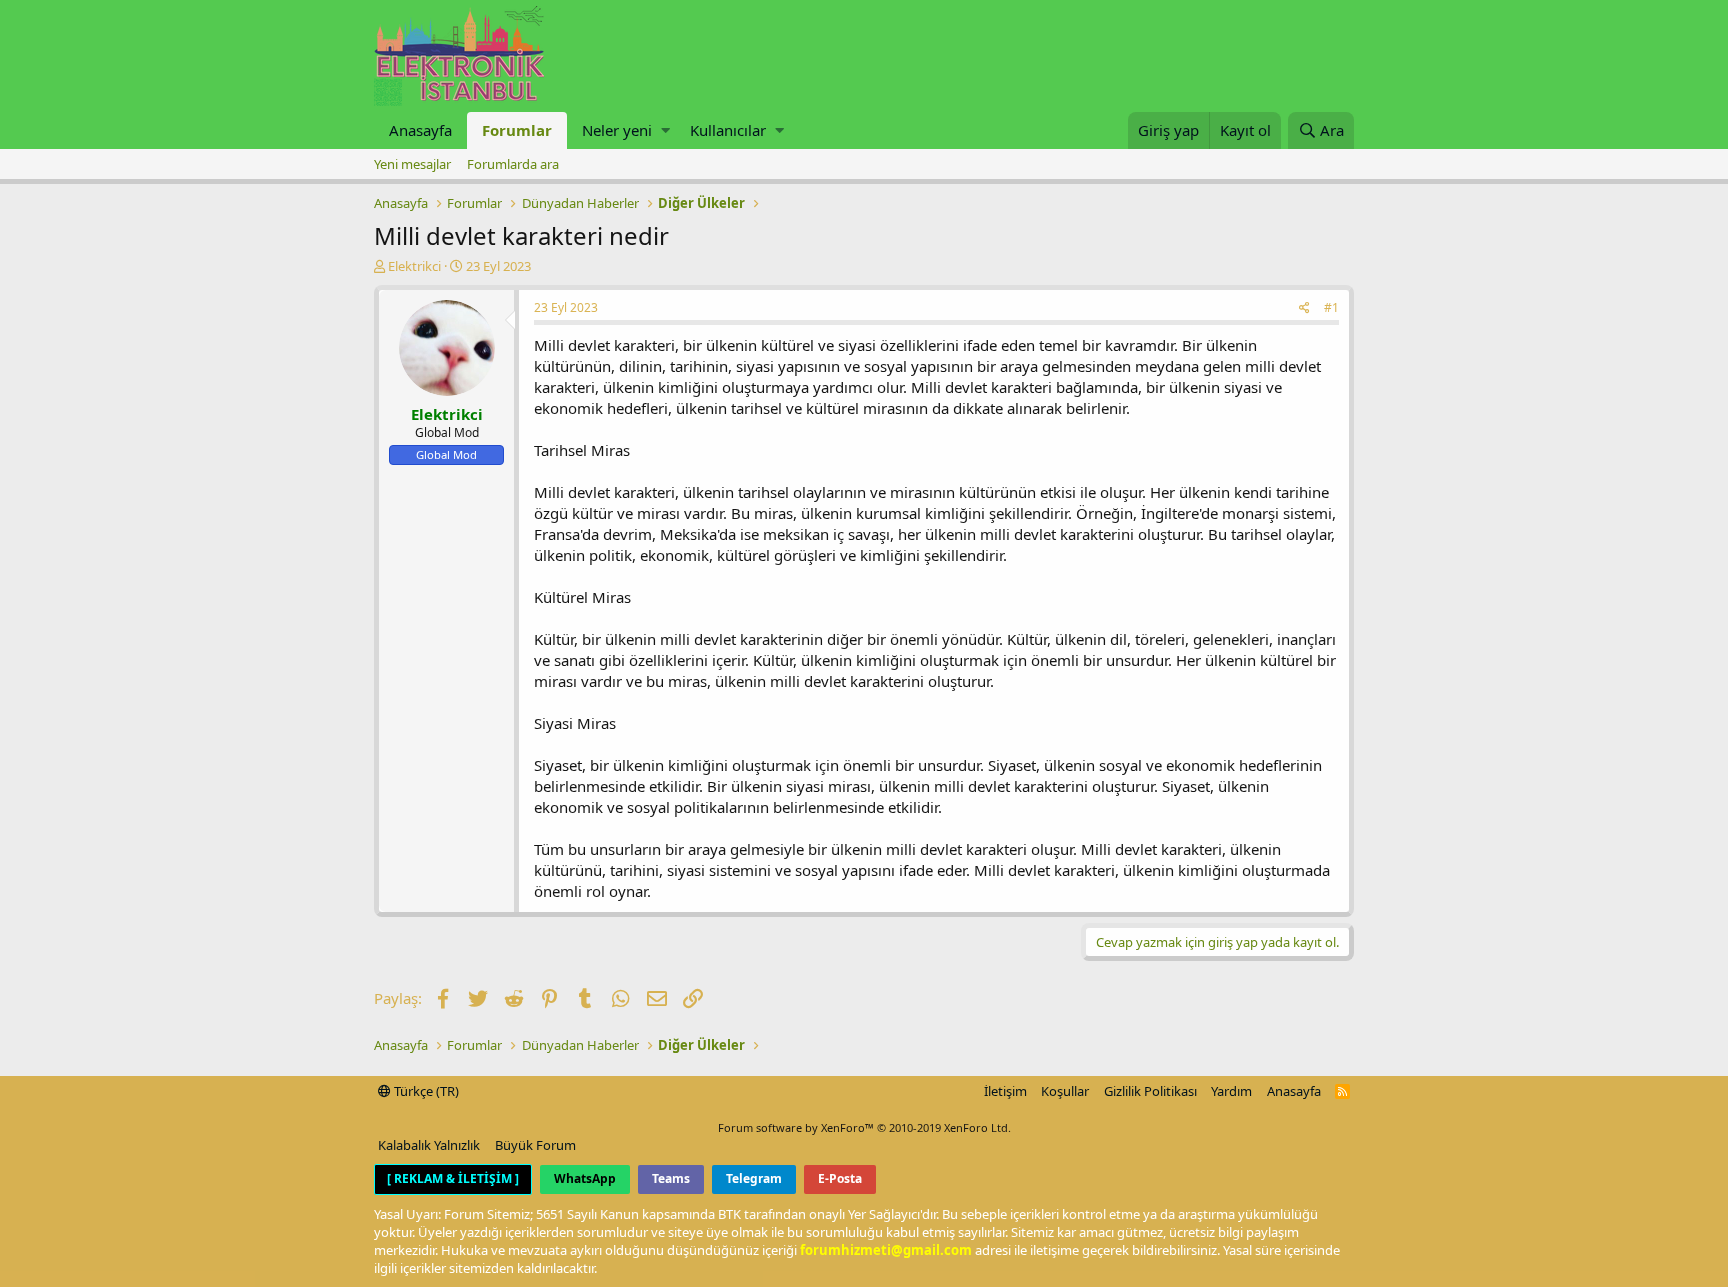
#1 (1331, 307)
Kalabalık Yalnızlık (429, 1145)
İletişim (1005, 1091)
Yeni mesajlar (412, 164)
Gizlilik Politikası (1150, 1091)
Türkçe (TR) (425, 1091)
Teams (671, 1178)
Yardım (1231, 1091)
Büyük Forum (535, 1145)
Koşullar (1065, 1091)
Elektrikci (414, 266)
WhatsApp (585, 1178)
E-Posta (840, 1178)
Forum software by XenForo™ (864, 1127)
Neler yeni (617, 130)
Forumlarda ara (513, 164)
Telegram (754, 1178)
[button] (665, 130)
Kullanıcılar (728, 130)
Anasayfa (420, 130)
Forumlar (517, 130)
